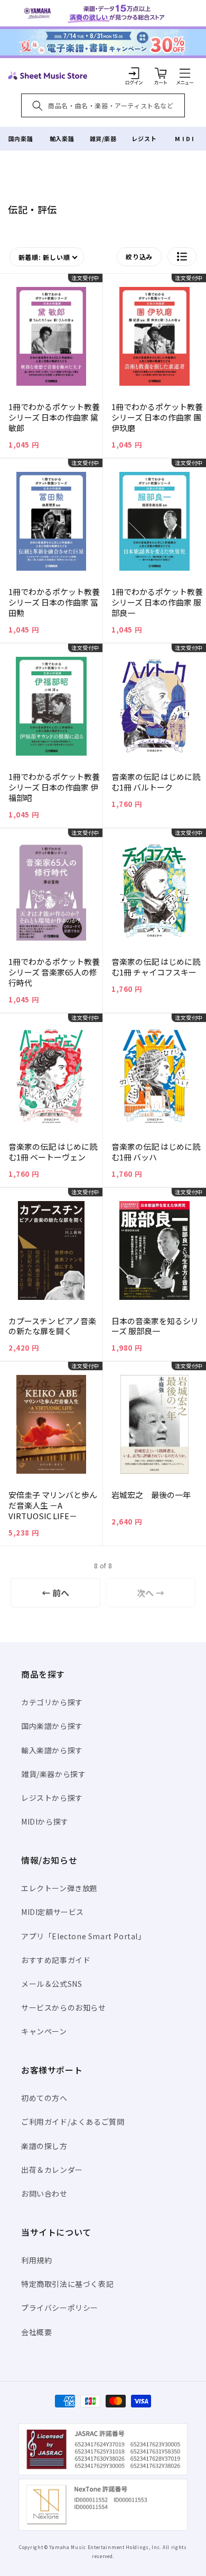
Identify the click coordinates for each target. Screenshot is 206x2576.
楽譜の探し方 (44, 2146)
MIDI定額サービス (53, 1912)
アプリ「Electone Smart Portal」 (83, 1936)
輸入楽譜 (62, 138)
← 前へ (55, 1593)
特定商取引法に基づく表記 (67, 2284)
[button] (185, 73)
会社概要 (36, 2332)
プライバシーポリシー (60, 2308)
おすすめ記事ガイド (56, 1960)
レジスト (144, 138)
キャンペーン (44, 2031)
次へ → (151, 1593)
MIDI (185, 138)
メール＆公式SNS (51, 1984)
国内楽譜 (21, 138)
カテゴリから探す (52, 1702)
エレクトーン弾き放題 (59, 1888)
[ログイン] (134, 73)
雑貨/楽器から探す (53, 1774)
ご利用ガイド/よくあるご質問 (73, 2122)
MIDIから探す (45, 1821)
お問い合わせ (44, 2193)
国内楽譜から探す (52, 1726)
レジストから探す (52, 1798)
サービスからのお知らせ (64, 2007)
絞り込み (139, 257)
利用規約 (36, 2260)
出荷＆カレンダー (52, 2170)
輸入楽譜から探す (52, 1750)
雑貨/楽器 (103, 138)
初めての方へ (44, 2098)
